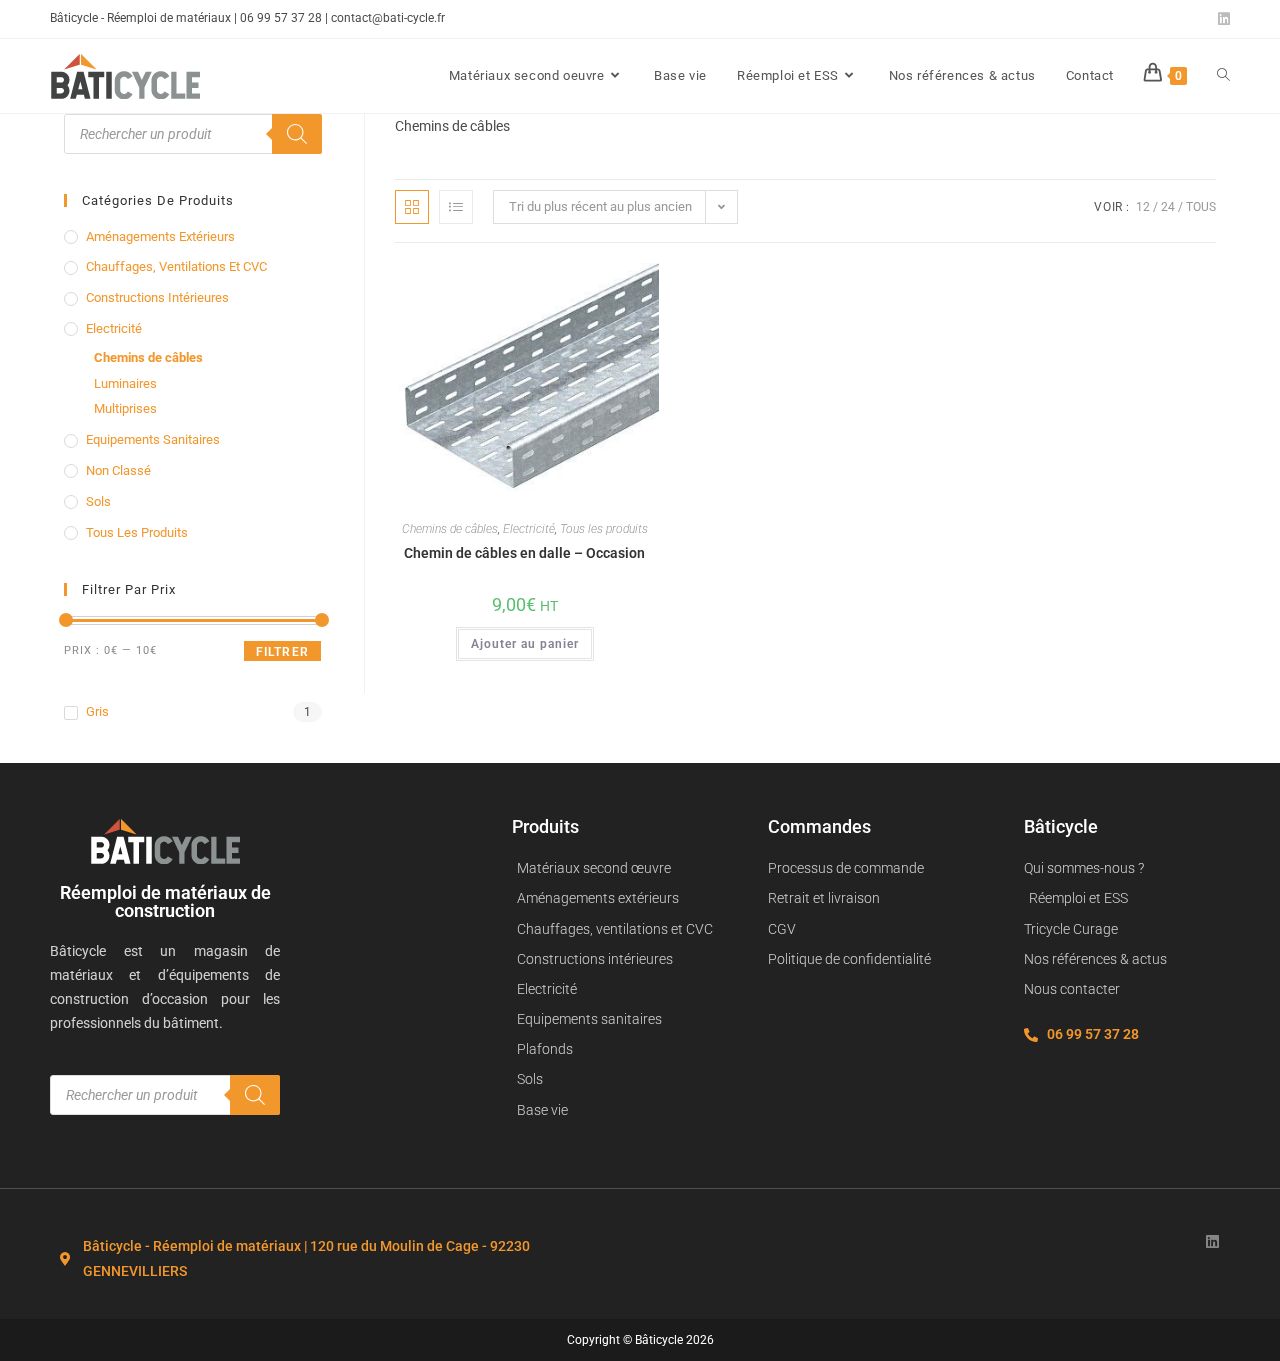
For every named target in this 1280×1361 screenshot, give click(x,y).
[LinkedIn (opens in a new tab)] (1221, 19)
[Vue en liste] (456, 207)
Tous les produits (604, 529)
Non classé (118, 470)
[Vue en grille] (412, 207)
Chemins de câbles (450, 529)
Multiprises (125, 408)
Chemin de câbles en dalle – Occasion (524, 553)
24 (1168, 207)
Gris (97, 711)
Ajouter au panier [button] (525, 644)
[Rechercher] (297, 134)
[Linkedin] (1212, 1241)
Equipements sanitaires (153, 439)
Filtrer (282, 652)
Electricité (529, 529)
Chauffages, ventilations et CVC (176, 266)
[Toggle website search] (1223, 76)
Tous (1201, 207)
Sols (98, 501)
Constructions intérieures (157, 297)
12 (1143, 207)
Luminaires (125, 383)
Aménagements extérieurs (160, 236)
